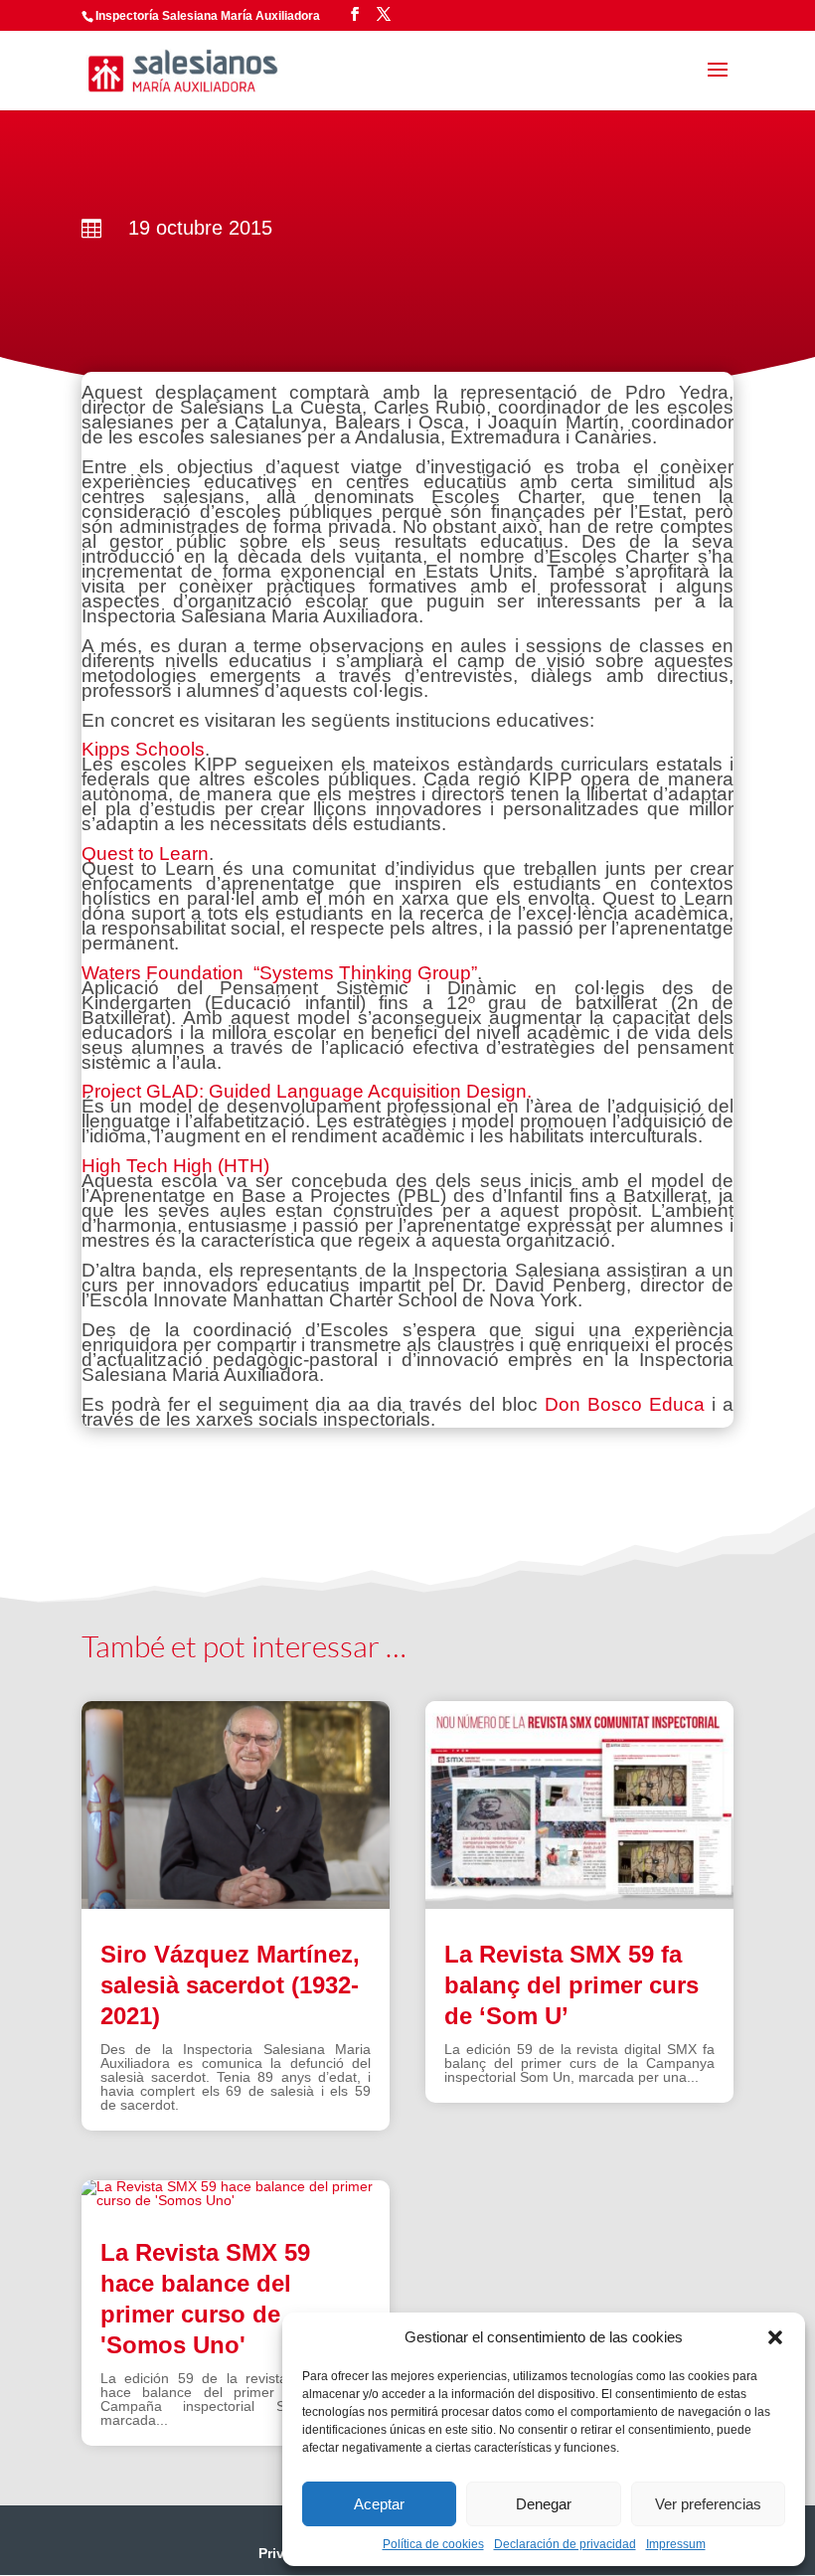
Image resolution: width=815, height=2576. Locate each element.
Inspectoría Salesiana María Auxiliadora (208, 16)
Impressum (676, 2544)
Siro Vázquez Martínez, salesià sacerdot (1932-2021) (230, 1985)
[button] (775, 2337)
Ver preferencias (708, 2504)
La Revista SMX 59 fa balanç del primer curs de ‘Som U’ (571, 1985)
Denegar (544, 2504)
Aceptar (379, 2504)
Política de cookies (433, 2544)
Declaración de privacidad (565, 2544)
